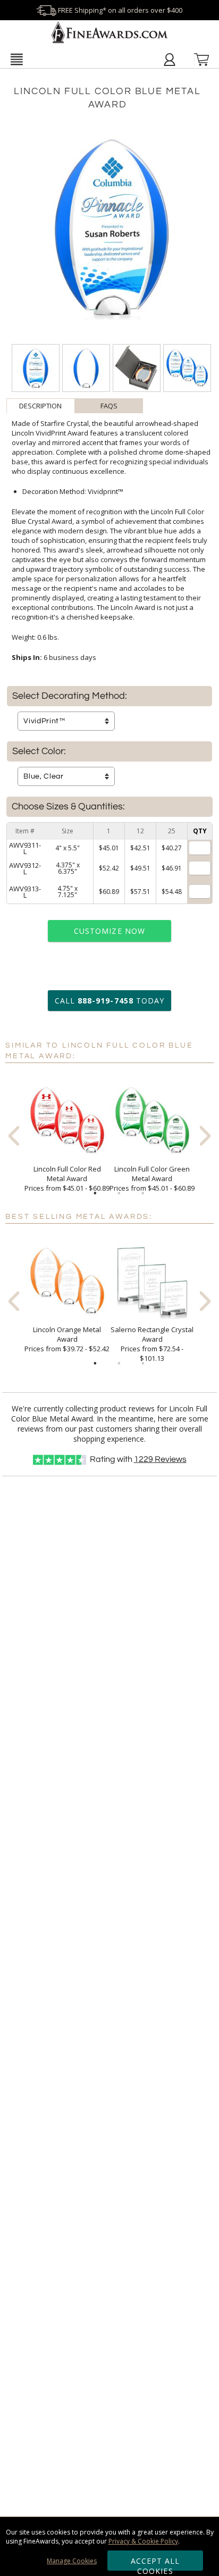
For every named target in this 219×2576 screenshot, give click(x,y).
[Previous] (14, 1136)
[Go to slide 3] (143, 1193)
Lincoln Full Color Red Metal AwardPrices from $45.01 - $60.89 (67, 1178)
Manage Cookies (72, 2561)
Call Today (109, 1001)
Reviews (160, 1459)
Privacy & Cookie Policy (143, 2541)
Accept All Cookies (155, 2563)
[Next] (205, 1136)
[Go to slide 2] (119, 1193)
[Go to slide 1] (95, 1193)
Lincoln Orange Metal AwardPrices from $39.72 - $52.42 (67, 1339)
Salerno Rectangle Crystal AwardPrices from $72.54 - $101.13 (152, 1344)
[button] (16, 59)
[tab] (41, 406)
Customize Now (109, 931)
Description (40, 406)
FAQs (109, 406)
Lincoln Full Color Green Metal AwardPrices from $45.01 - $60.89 (152, 1178)
